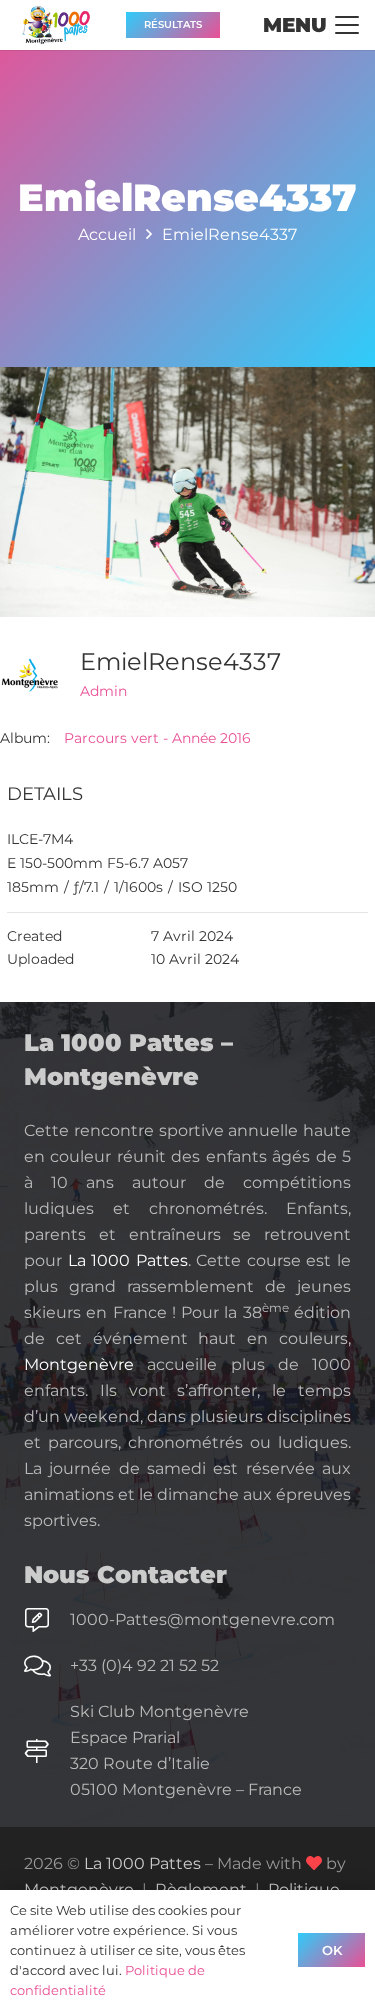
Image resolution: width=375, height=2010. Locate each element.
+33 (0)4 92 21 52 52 (144, 1665)
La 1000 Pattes (128, 1260)
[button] (311, 25)
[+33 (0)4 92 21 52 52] (47, 1666)
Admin (103, 691)
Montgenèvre (79, 1364)
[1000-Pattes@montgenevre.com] (47, 1620)
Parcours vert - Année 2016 (157, 738)
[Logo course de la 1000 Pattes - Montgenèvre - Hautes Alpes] (56, 25)
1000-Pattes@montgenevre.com (202, 1619)
